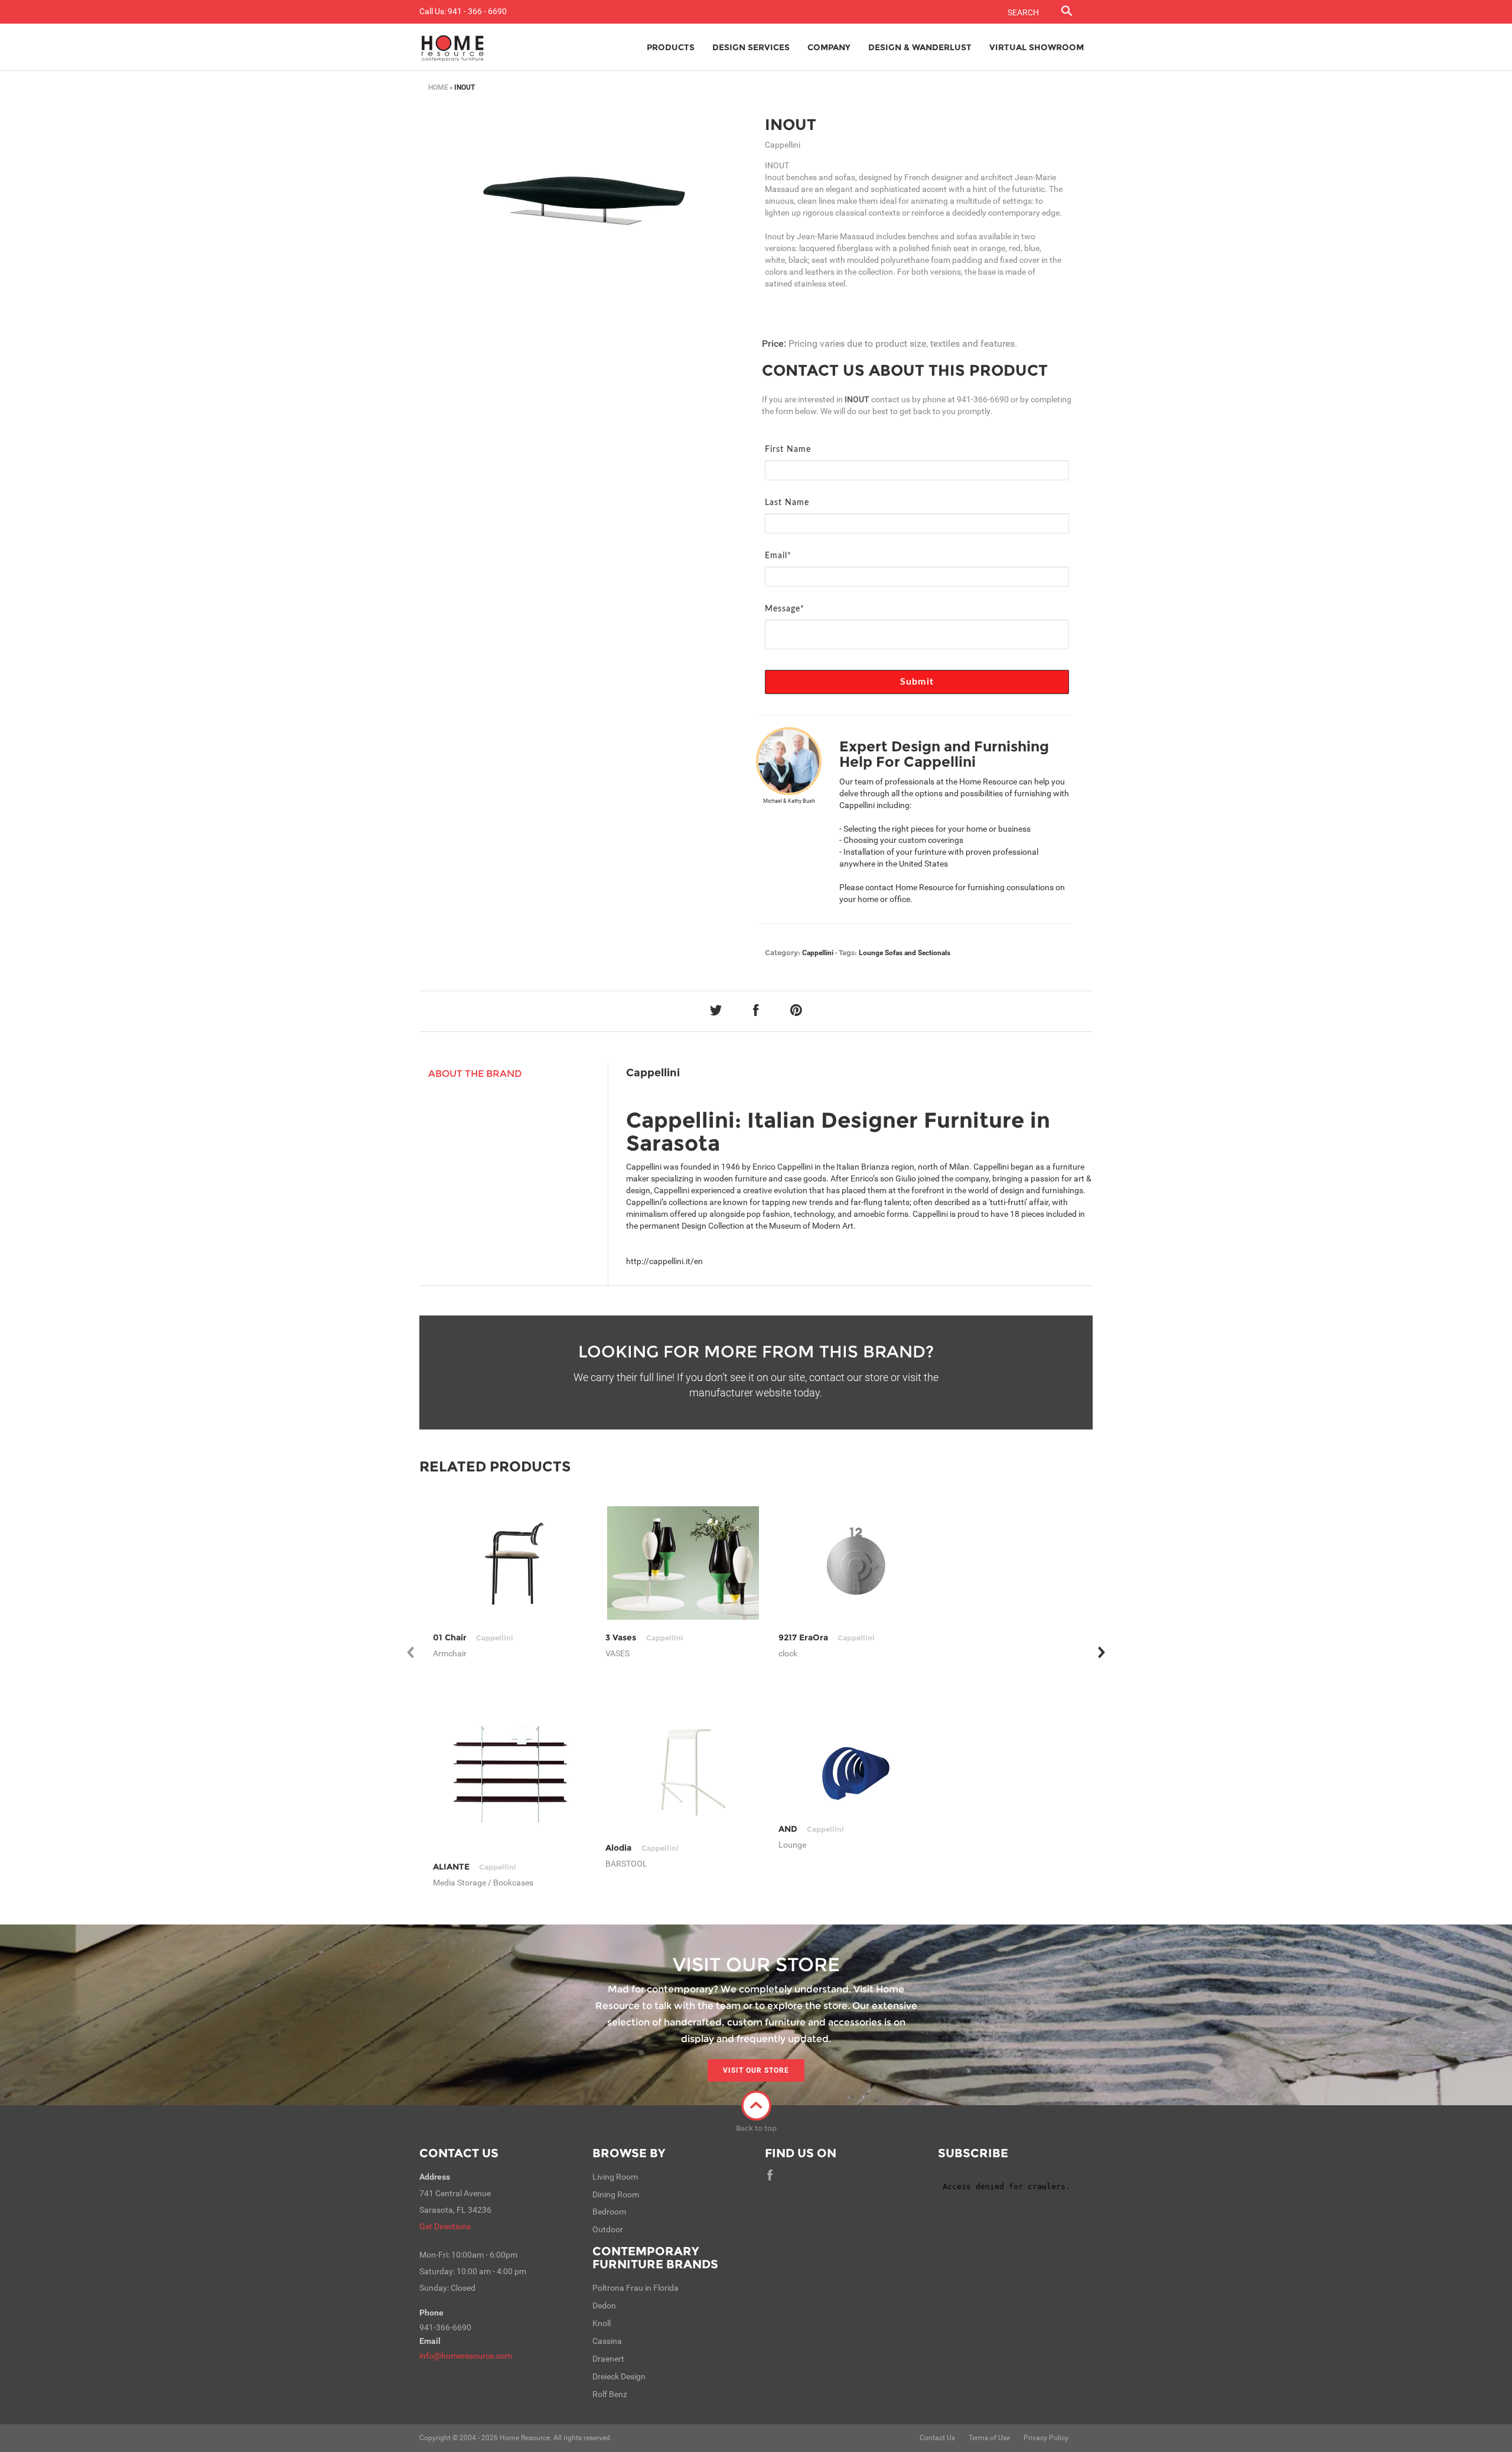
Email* (778, 556)
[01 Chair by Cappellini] (511, 1563)
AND (811, 1829)
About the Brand (475, 1074)
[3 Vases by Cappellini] (683, 1563)
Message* (785, 609)
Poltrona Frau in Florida (636, 2288)
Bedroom (609, 2212)
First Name (788, 450)
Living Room (615, 2177)
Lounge (871, 953)
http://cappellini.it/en (664, 1261)
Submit (917, 682)
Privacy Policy (1046, 2438)
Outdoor (608, 2229)
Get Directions (445, 2226)
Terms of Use (989, 2438)
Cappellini (818, 953)
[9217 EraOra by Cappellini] (856, 1563)
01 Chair (473, 1637)
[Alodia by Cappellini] (683, 1773)
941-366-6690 (983, 399)
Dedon (604, 2306)
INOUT (791, 125)
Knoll (602, 2323)
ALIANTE (475, 1867)
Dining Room (616, 2194)
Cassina (607, 2341)
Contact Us (459, 2153)
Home (438, 87)
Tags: (848, 953)
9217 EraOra (827, 1637)
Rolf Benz (610, 2394)
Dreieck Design (619, 2376)
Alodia (642, 1848)
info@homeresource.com (466, 2356)
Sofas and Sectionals (918, 953)
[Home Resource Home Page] (453, 47)
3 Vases (644, 1637)
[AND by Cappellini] (856, 1773)
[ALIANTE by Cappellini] (511, 1773)
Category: (783, 953)
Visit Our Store (756, 2070)
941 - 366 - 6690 (477, 11)
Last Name (787, 503)
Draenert (608, 2359)
